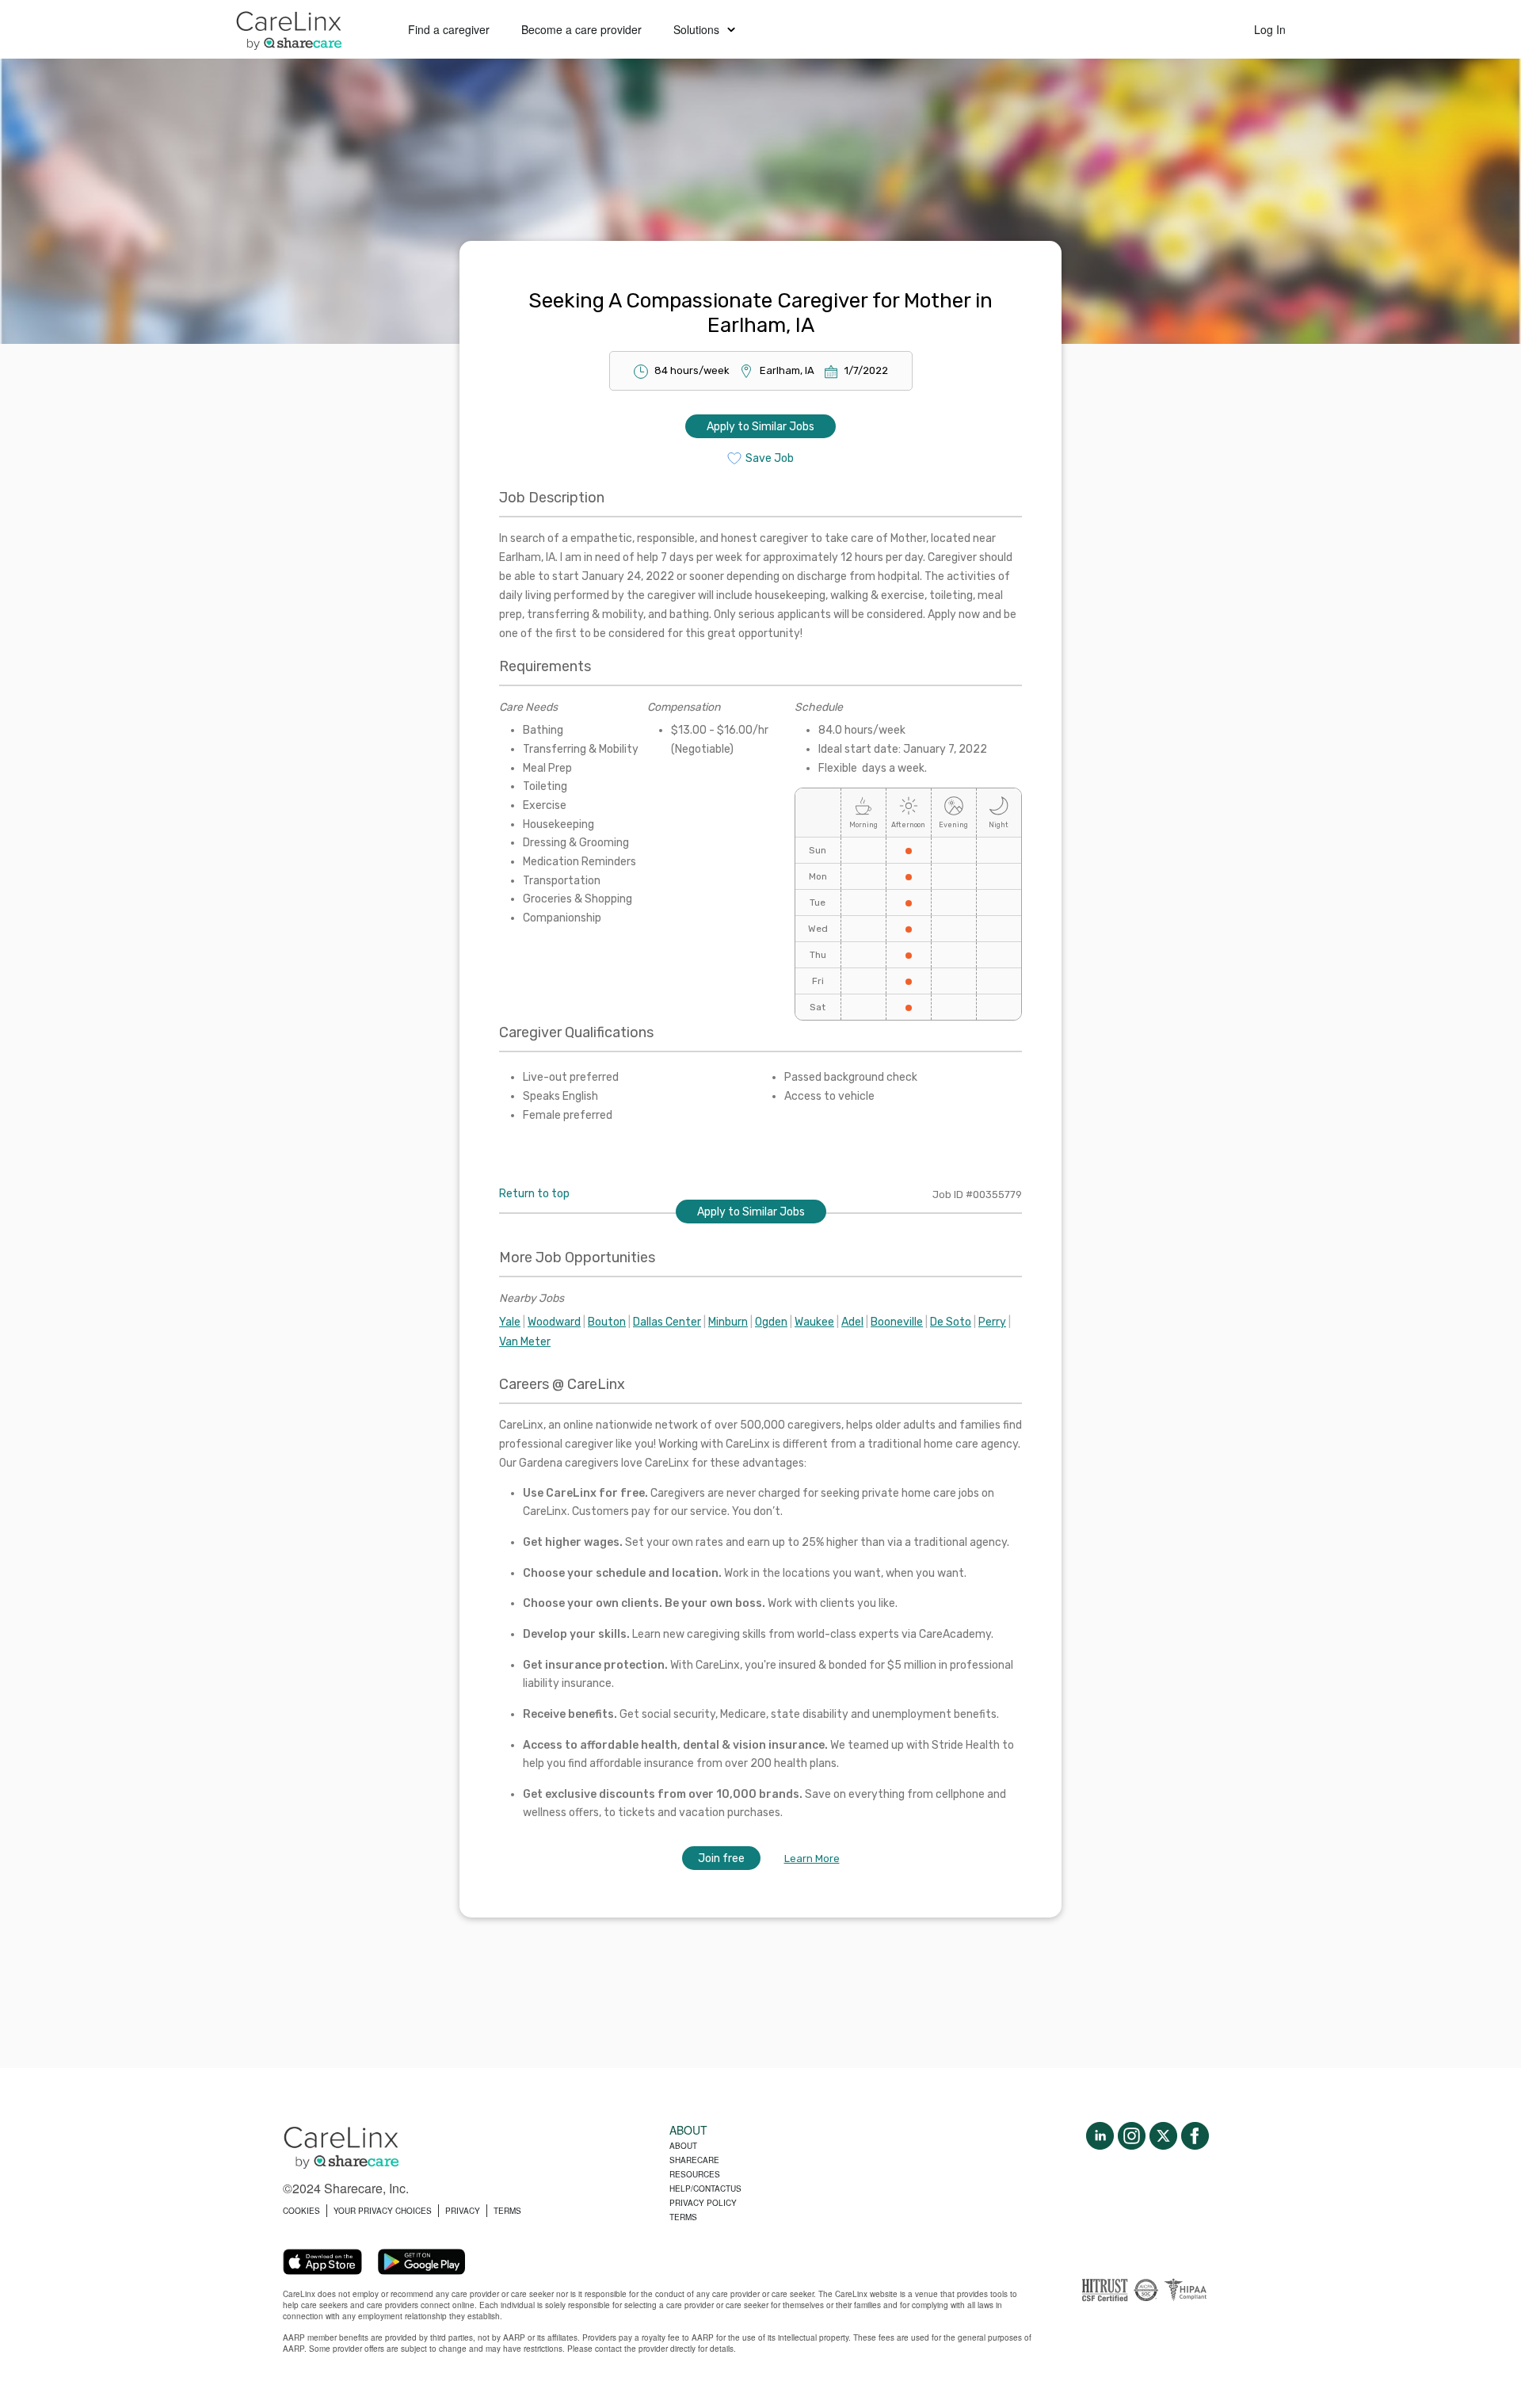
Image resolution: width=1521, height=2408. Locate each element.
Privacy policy (703, 2203)
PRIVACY (463, 2211)
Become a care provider (581, 29)
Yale (510, 1322)
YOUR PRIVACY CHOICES (383, 2211)
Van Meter (525, 1342)
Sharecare (694, 2160)
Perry (992, 1322)
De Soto (951, 1322)
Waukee (814, 1322)
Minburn (728, 1322)
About (683, 2146)
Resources (695, 2174)
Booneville (897, 1322)
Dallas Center (667, 1322)
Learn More (812, 1858)
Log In (1270, 29)
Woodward (554, 1322)
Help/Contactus (705, 2189)
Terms (683, 2217)
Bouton (607, 1322)
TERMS (507, 2211)
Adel (852, 1322)
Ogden (771, 1322)
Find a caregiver (449, 29)
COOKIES (301, 2211)
